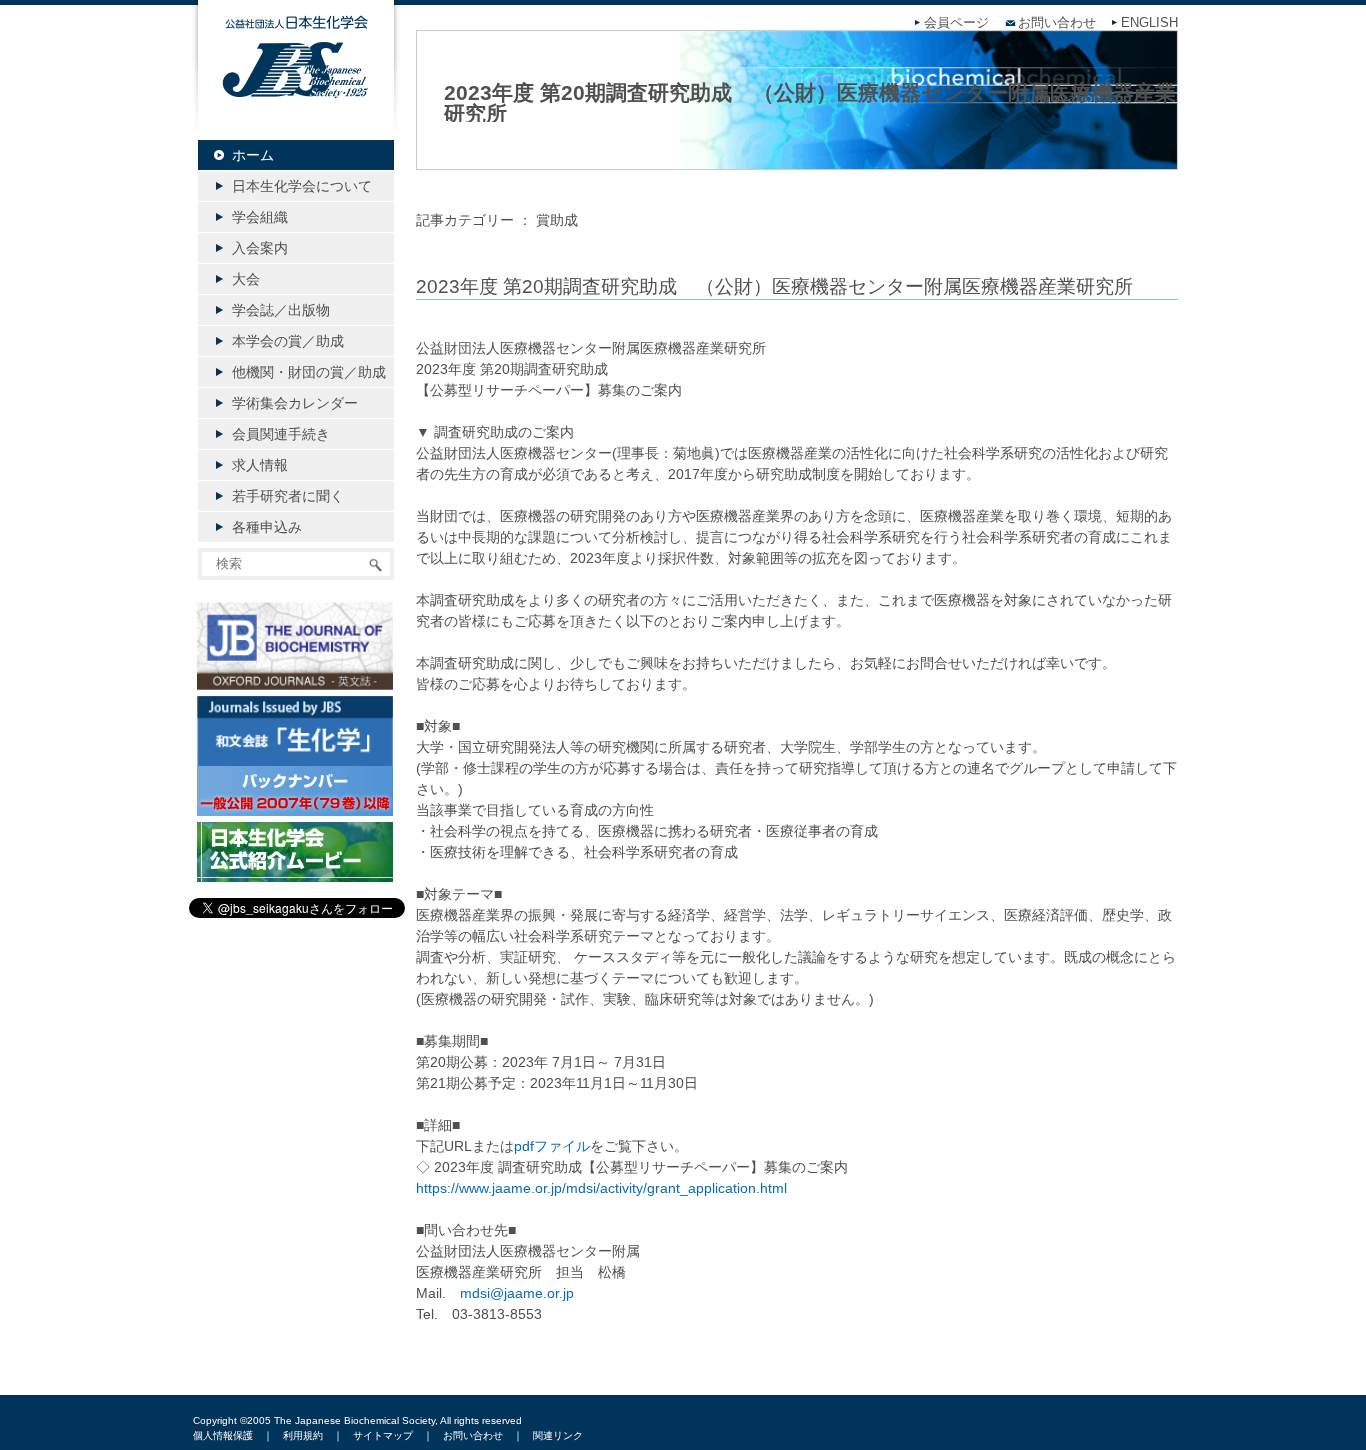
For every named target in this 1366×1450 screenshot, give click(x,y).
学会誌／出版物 (281, 310)
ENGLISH (1149, 23)
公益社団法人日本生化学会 (296, 82)
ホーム (253, 155)
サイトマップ (383, 1435)
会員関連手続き (281, 434)
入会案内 (260, 248)
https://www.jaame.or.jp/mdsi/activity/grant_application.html (601, 1188)
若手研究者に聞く (288, 496)
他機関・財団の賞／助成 (309, 372)
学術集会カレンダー (295, 403)
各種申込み (267, 527)
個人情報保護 (223, 1435)
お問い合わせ (1057, 23)
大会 (246, 279)
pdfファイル (552, 1146)
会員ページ (956, 23)
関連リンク (558, 1435)
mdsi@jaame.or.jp (517, 1293)
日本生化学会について (302, 186)
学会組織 (260, 217)
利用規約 (303, 1435)
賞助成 (557, 220)
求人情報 (260, 465)
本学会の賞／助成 (288, 341)
